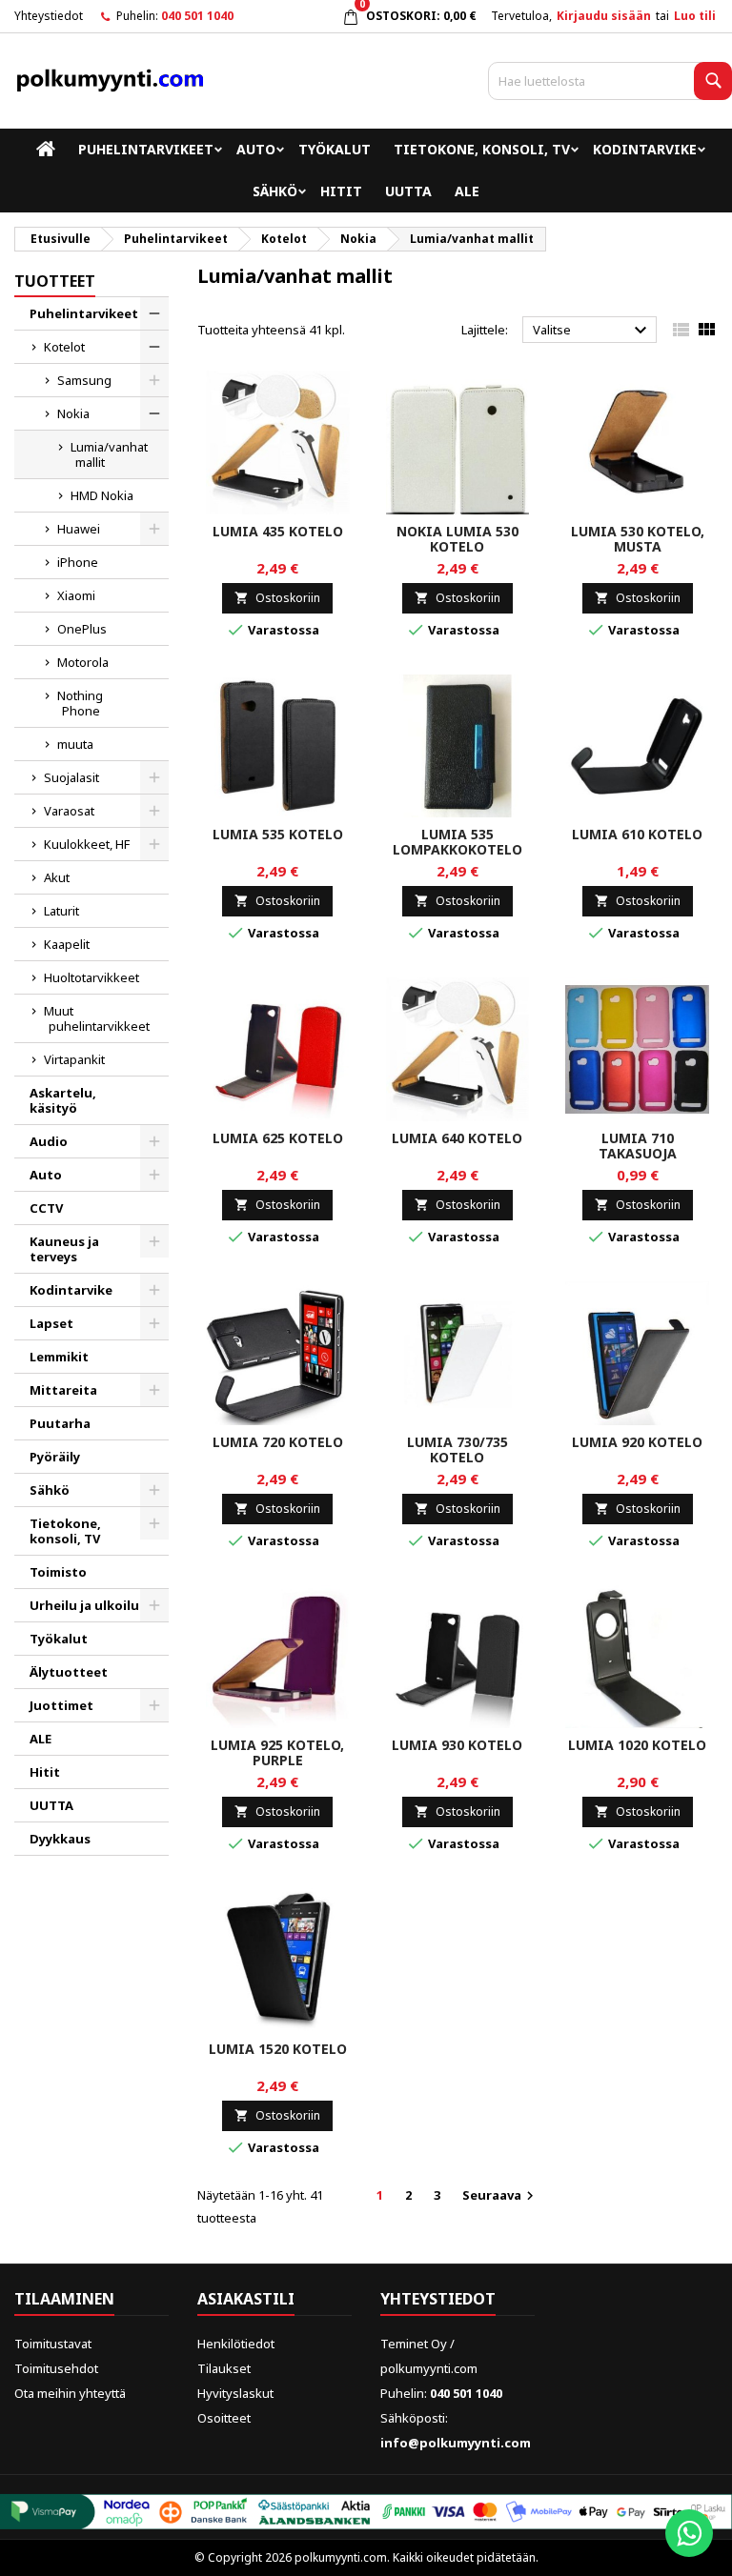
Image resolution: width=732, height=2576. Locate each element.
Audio (49, 1141)
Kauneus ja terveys (64, 1249)
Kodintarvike (645, 149)
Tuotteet (55, 281)
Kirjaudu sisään (604, 16)
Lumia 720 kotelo (278, 1442)
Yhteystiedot (49, 16)
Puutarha (60, 1423)
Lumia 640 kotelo (457, 1138)
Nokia (73, 413)
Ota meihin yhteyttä (70, 2393)
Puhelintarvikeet (146, 149)
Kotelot (64, 347)
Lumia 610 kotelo (637, 834)
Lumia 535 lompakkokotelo (457, 842)
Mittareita (63, 1390)
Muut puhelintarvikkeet (97, 1018)
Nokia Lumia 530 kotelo (457, 539)
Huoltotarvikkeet (91, 977)
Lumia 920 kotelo (637, 1442)
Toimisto (58, 1572)
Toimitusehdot (56, 2368)
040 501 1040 (197, 16)
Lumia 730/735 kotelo (457, 1449)
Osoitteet (224, 2418)
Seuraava (500, 2195)
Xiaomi (76, 595)
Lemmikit (59, 1357)
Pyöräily (55, 1457)
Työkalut (335, 149)
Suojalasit (71, 777)
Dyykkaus (60, 1839)
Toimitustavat (53, 2344)
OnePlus (82, 629)
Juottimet (61, 1705)
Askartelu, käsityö (63, 1100)
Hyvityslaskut (235, 2393)
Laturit (61, 911)
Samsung (84, 380)
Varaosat (69, 811)
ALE (467, 191)
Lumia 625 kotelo (278, 1138)
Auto (256, 149)
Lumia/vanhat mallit (109, 454)
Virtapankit (74, 1059)
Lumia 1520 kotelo (278, 2049)
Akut (57, 877)
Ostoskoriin (277, 598)
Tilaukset (224, 2368)
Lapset (51, 1323)
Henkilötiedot (236, 2344)
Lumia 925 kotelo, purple (277, 1752)
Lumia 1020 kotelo (637, 1745)
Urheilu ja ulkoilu (84, 1605)
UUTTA (408, 191)
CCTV (46, 1208)
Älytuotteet (69, 1672)
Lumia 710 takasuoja (638, 1146)
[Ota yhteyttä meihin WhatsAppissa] (689, 2533)
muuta (75, 744)
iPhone (78, 562)
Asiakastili (246, 2299)
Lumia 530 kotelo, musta (638, 539)
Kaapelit (67, 944)
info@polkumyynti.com (456, 2443)
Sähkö (275, 191)
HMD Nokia (102, 495)
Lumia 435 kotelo (278, 531)
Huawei (79, 529)
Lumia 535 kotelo (278, 834)
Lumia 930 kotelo (457, 1745)
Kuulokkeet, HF (87, 844)
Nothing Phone (80, 703)
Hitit (341, 191)
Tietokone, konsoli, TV (482, 149)
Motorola (83, 662)
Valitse (592, 331)
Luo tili (695, 16)
